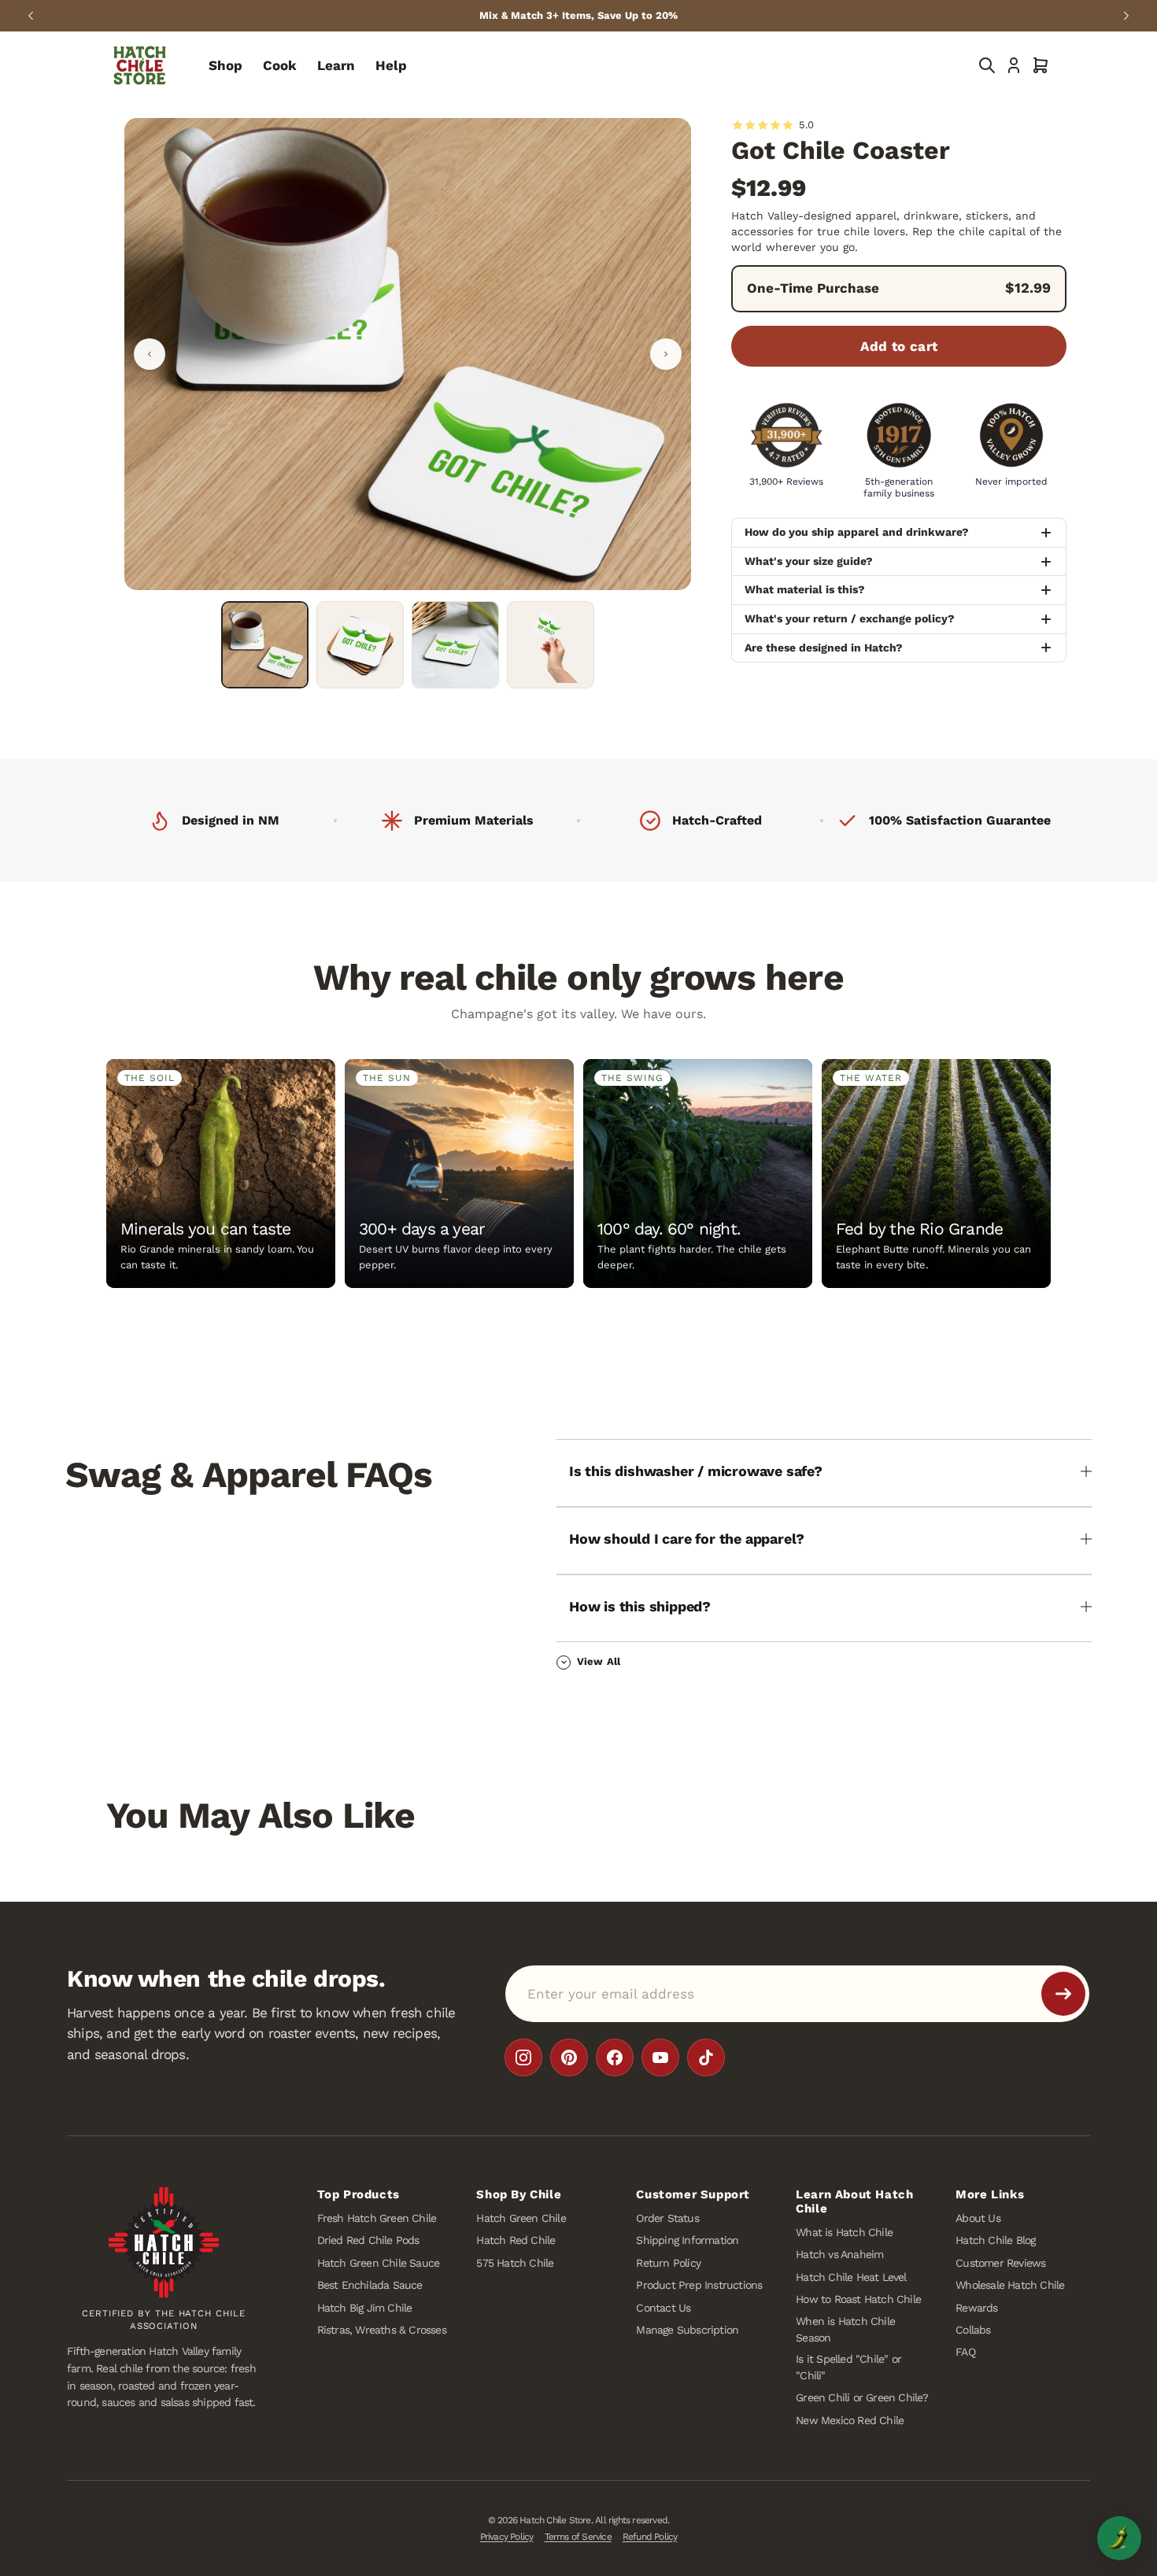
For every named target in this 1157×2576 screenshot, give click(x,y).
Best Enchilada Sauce (370, 2286)
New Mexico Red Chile (850, 2420)
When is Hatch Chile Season (845, 2329)
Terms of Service (578, 2537)
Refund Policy (650, 2537)
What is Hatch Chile (844, 2232)
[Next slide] (1126, 16)
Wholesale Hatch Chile (1010, 2286)
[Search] (987, 65)
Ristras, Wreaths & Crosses (382, 2330)
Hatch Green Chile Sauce (379, 2263)
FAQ (965, 2353)
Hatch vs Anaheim (839, 2255)
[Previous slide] (31, 16)
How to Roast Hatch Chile (858, 2300)
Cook (280, 65)
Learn (336, 65)
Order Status (667, 2218)
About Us (978, 2218)
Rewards (976, 2308)
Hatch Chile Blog (995, 2241)
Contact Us (663, 2308)
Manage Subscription (687, 2330)
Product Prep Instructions (699, 2286)
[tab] (265, 645)
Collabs (973, 2330)
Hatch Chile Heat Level (851, 2277)
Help (391, 65)
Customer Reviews (1000, 2263)
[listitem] (523, 2057)
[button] (1041, 65)
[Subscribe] (1063, 1994)
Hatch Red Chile (516, 2241)
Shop (225, 65)
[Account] (1014, 65)
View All (599, 1661)
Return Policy (668, 2263)
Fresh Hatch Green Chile (377, 2218)
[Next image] (666, 354)
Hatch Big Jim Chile (365, 2308)
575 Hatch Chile (515, 2263)
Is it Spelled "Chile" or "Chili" (848, 2367)
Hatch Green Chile (521, 2218)
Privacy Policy (507, 2537)
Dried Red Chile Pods (368, 2241)
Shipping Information (687, 2241)
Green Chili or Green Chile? (862, 2398)
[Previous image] (150, 354)
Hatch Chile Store (555, 2520)
